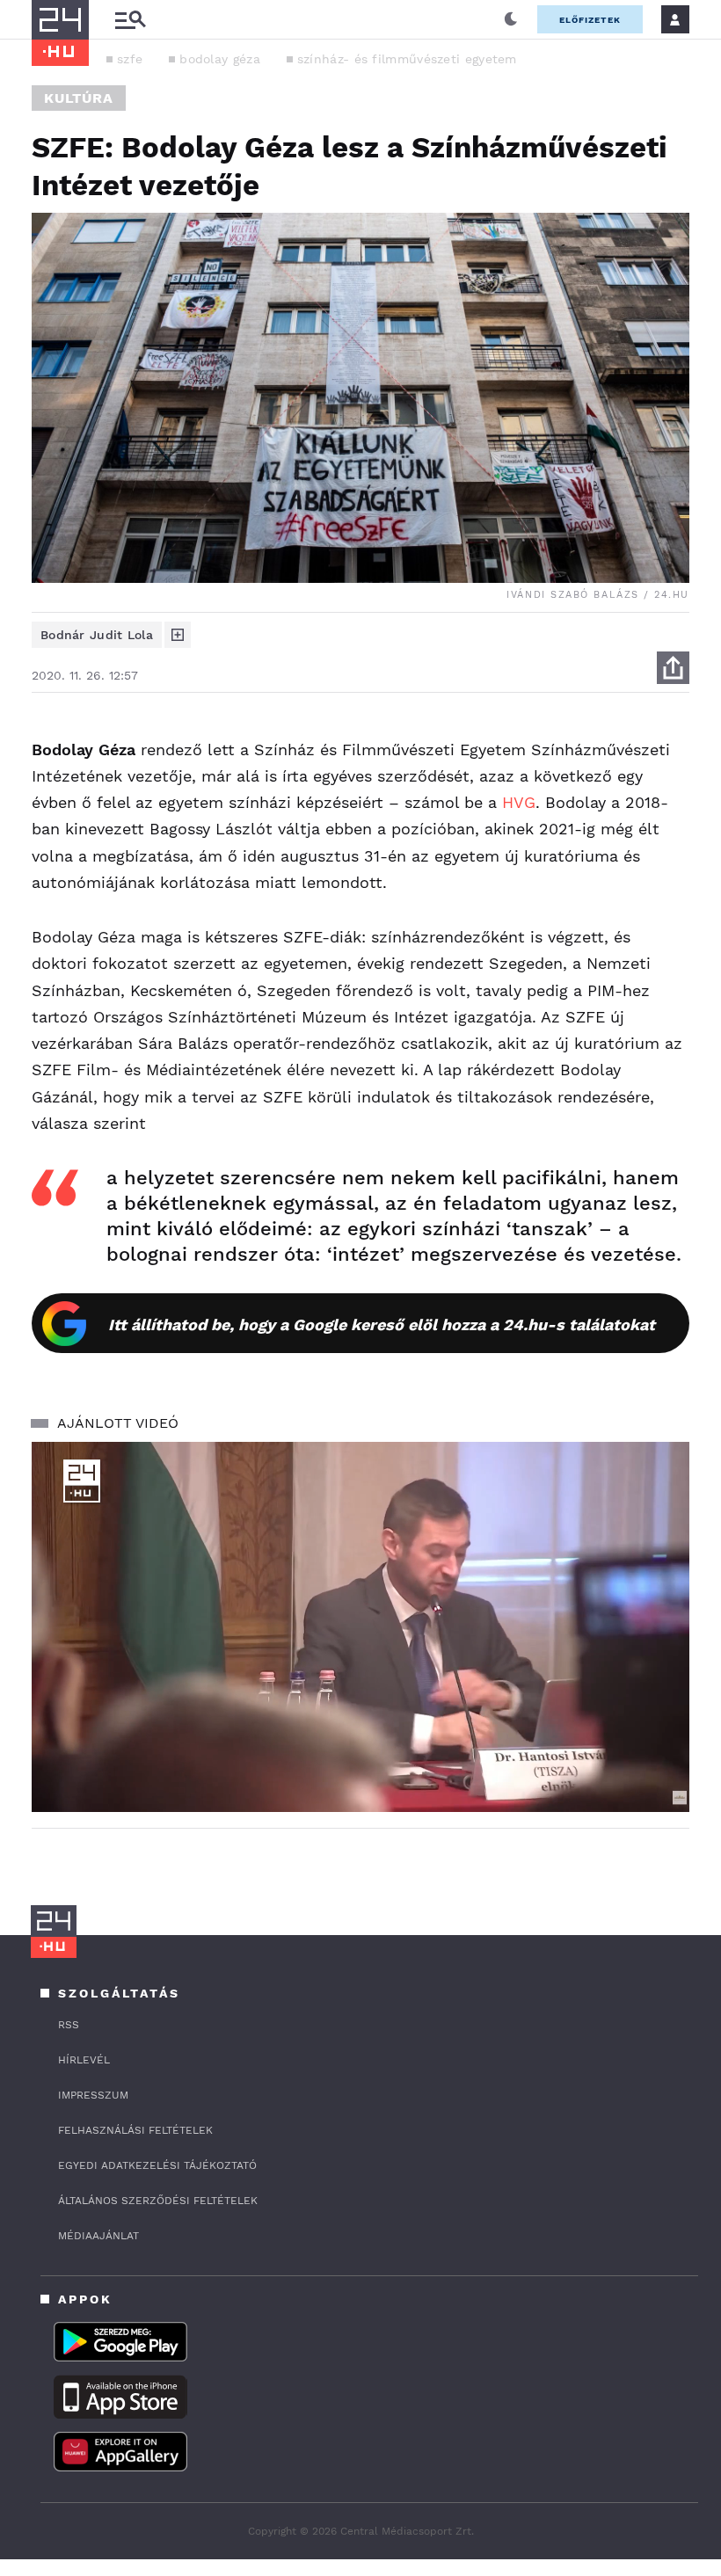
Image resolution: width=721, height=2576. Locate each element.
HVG (519, 802)
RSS (69, 2025)
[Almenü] (130, 20)
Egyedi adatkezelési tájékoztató (157, 2165)
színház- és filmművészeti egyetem (407, 59)
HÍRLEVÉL (84, 2060)
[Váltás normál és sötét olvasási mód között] (511, 19)
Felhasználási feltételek (135, 2130)
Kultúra (79, 98)
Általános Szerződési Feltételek (158, 2201)
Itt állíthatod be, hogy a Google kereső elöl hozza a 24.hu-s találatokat (382, 1324)
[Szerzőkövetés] (178, 635)
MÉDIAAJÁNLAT (98, 2236)
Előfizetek (590, 20)
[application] (360, 1627)
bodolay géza (220, 59)
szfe (130, 59)
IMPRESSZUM (93, 2095)
